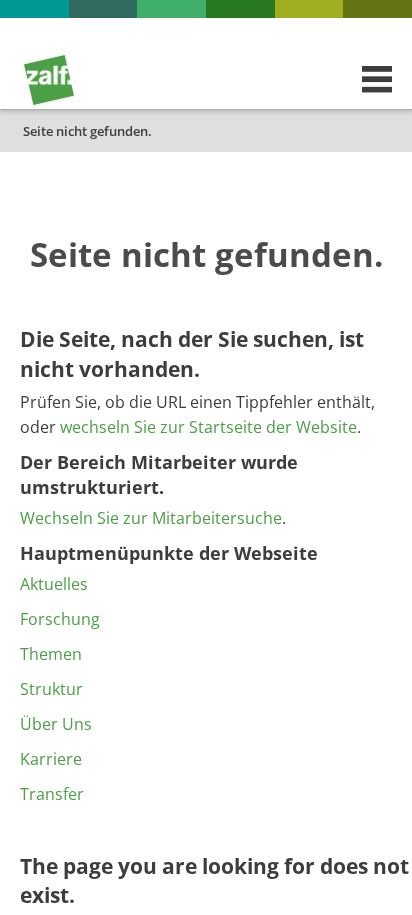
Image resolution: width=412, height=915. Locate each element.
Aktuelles (54, 584)
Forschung (60, 619)
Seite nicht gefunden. (87, 131)
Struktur (51, 689)
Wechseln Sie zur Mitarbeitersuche (151, 518)
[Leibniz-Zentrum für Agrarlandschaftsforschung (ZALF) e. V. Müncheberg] (49, 100)
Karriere (51, 759)
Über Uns (56, 724)
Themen (51, 654)
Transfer (52, 794)
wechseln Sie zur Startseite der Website (208, 427)
